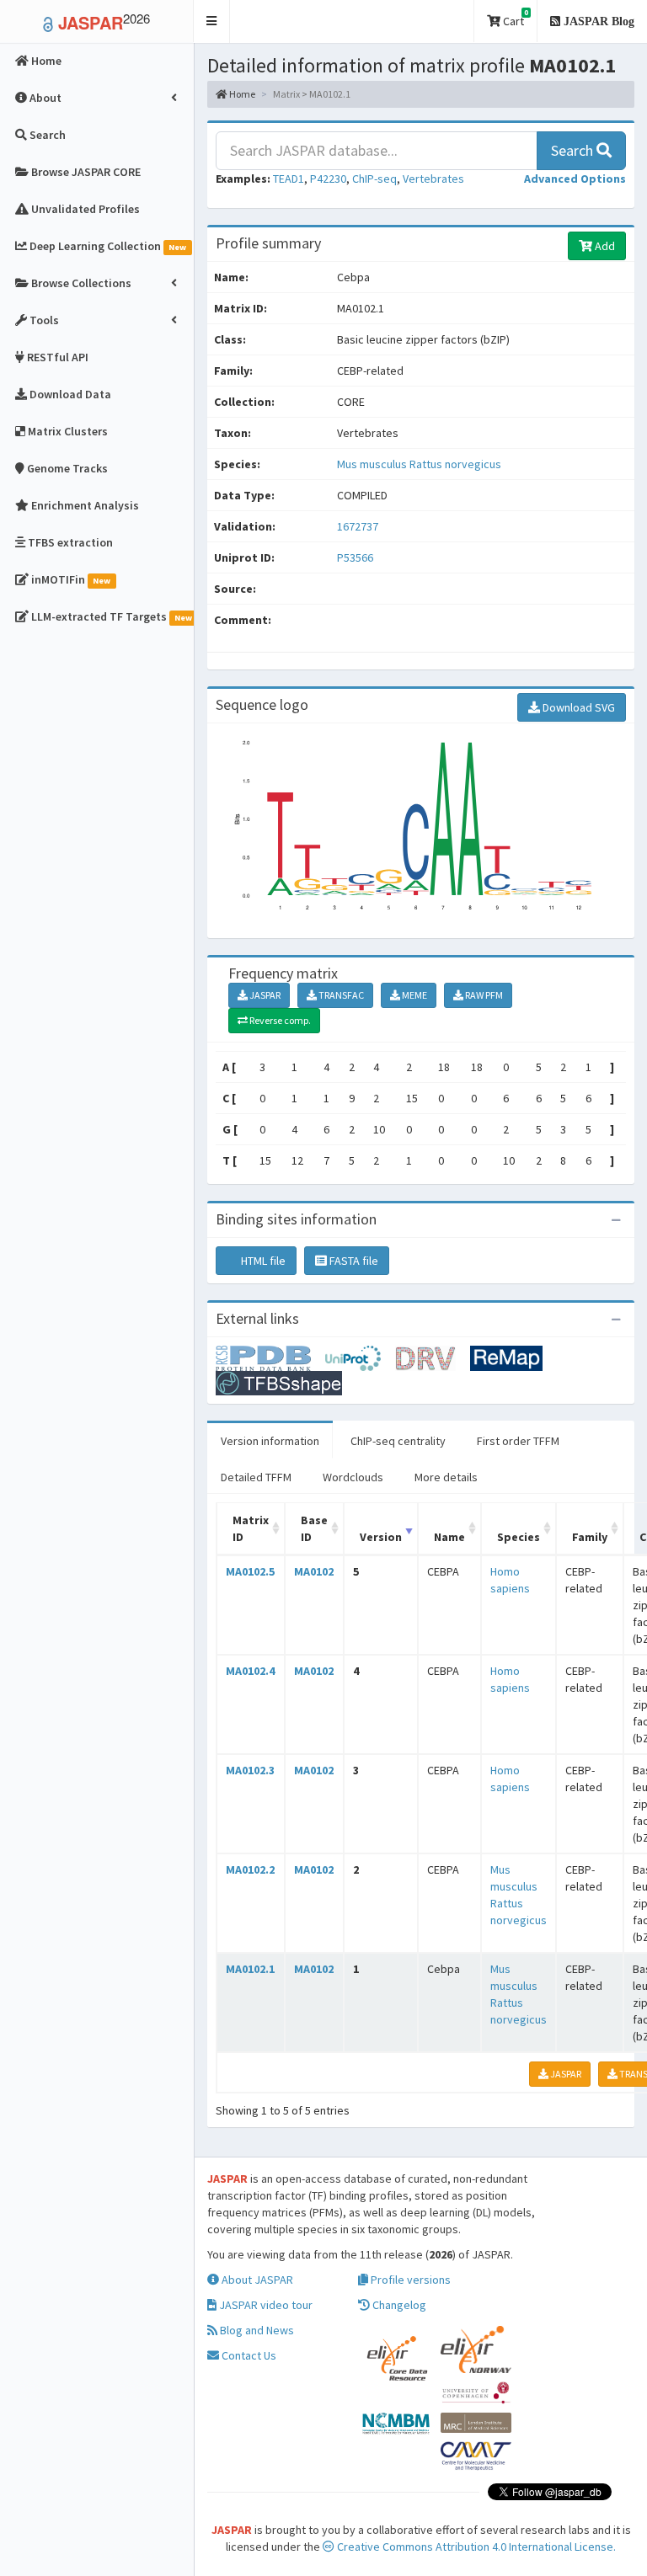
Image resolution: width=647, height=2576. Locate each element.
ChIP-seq (374, 179)
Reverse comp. (279, 1020)
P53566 (356, 557)
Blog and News (256, 2330)
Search (574, 150)
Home (241, 94)
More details (446, 1477)
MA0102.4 (250, 1671)
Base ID (314, 1528)
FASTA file (353, 1261)
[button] (212, 21)
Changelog (398, 2305)
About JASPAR (256, 2280)
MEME (414, 995)
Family (590, 1537)
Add (604, 246)
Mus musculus (373, 464)
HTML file (262, 1261)
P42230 (328, 179)
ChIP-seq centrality (398, 1441)
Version (381, 1537)
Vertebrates (433, 179)
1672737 (358, 526)
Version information (270, 1441)
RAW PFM (483, 995)
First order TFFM (518, 1441)
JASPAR (264, 995)
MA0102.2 (250, 1869)
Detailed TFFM (256, 1477)
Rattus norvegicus (455, 464)
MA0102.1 (250, 1969)
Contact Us (248, 2355)
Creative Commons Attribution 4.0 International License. (475, 2547)
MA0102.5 (250, 1571)
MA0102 (314, 1571)
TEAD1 (289, 179)
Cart (514, 18)
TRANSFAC (340, 995)
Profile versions (409, 2280)
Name (449, 1537)
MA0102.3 (250, 1770)
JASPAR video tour (265, 2305)
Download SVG (577, 707)
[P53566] (270, 1357)
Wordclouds (353, 1477)
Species (519, 1537)
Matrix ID (251, 1528)
